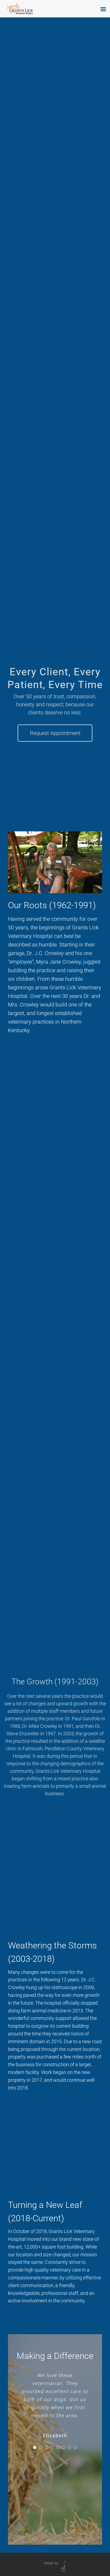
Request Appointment (55, 733)
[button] (35, 2447)
